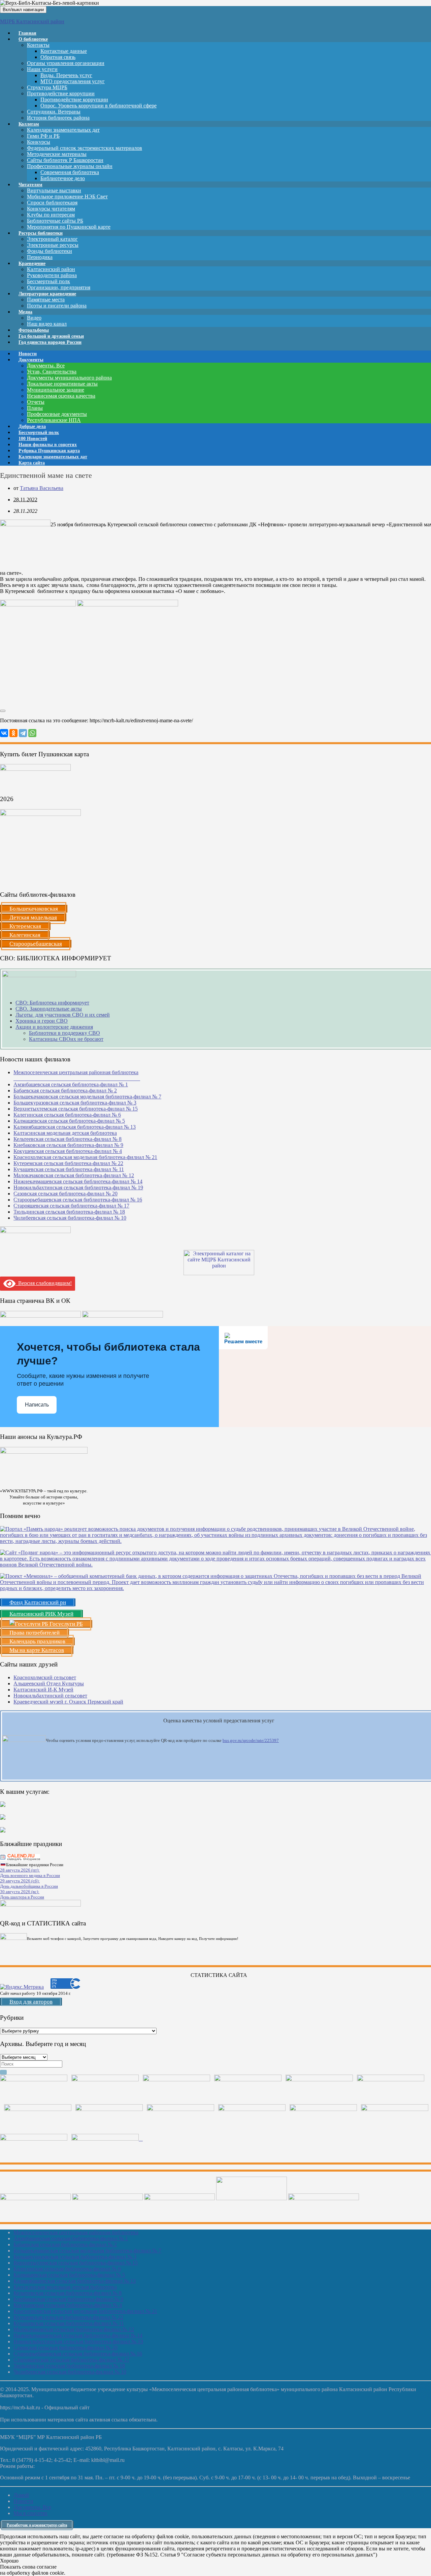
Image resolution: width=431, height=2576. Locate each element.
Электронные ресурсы (53, 245)
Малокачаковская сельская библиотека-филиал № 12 (74, 1175)
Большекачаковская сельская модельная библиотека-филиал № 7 (87, 1097)
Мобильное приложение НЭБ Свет (67, 196)
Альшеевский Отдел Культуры (49, 1683)
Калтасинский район (51, 269)
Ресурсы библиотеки (41, 233)
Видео (34, 318)
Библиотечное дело (63, 178)
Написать (37, 1405)
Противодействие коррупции (61, 93)
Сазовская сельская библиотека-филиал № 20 (65, 1194)
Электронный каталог (52, 239)
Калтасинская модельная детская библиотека (65, 1133)
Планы (35, 408)
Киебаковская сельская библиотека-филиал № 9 (68, 1145)
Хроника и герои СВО (42, 1021)
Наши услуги (42, 69)
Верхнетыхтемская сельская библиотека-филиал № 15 (76, 1109)
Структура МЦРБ (47, 87)
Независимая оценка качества (61, 396)
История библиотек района (58, 118)
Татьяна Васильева (42, 488)
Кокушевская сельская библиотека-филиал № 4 (68, 1151)
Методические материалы (57, 154)
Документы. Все (46, 366)
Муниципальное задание (56, 390)
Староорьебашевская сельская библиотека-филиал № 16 (78, 1200)
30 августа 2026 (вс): (20, 1892)
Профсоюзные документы (57, 414)
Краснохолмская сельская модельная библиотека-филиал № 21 (85, 1157)
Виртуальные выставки (54, 190)
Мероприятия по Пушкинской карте (69, 227)
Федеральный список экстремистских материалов (85, 148)
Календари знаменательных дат (63, 130)
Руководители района (52, 275)
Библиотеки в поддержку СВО (64, 1033)
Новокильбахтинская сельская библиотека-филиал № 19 (78, 1187)
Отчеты (36, 402)
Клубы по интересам (51, 215)
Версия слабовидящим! (44, 1283)
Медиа (25, 312)
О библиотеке (33, 39)
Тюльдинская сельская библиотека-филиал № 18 (69, 1212)
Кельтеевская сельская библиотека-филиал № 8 (68, 1139)
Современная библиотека (70, 172)
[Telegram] (23, 733)
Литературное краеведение (47, 294)
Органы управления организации (66, 63)
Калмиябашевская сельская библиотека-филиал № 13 (75, 1127)
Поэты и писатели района (57, 306)
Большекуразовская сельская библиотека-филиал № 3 (75, 1103)
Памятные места (46, 300)
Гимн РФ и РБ (43, 136)
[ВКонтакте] (4, 733)
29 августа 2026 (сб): (20, 1881)
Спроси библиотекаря (52, 203)
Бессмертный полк (48, 281)
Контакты (38, 45)
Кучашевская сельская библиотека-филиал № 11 (69, 1169)
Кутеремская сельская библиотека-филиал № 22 (68, 1163)
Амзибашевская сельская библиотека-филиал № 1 (71, 1084)
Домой (21, 2495)
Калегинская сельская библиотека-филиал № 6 (67, 1115)
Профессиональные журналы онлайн (70, 166)
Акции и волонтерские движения (54, 1027)
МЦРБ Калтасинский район (32, 21)
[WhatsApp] (32, 733)
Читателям (30, 185)
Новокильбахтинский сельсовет (50, 1696)
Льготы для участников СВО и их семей (63, 1015)
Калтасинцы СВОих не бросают (66, 1039)
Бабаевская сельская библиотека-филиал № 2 (65, 1091)
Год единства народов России (50, 342)
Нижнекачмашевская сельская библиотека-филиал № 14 (78, 1181)
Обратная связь (58, 57)
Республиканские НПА (54, 420)
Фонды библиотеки (49, 251)
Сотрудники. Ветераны (54, 112)
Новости (23, 2501)
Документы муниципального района (69, 378)
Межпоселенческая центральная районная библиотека (76, 2232)
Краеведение (32, 263)
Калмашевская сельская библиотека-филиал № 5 (69, 1121)
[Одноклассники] (13, 733)
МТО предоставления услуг (73, 81)
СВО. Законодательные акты (49, 1009)
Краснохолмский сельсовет (45, 1677)
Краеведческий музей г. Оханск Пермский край (68, 1702)
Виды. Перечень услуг (66, 75)
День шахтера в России (22, 1897)
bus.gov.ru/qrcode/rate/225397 (251, 1740)
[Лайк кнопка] (3, 711)
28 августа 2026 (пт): (20, 1870)
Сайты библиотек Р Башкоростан (65, 160)
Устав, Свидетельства (52, 372)
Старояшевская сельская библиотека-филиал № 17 (71, 1206)
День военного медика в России (30, 1875)
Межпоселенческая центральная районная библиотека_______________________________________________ (77, 1075)
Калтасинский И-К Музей (43, 1690)
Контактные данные (64, 51)
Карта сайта (32, 463)
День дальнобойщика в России (29, 1886)
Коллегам (29, 124)
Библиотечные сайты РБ (55, 221)
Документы (31, 360)
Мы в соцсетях (30, 2513)
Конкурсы (39, 142)
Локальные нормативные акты (62, 384)
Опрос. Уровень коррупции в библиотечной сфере (98, 106)
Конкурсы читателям (51, 209)
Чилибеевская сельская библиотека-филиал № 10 (70, 1218)
